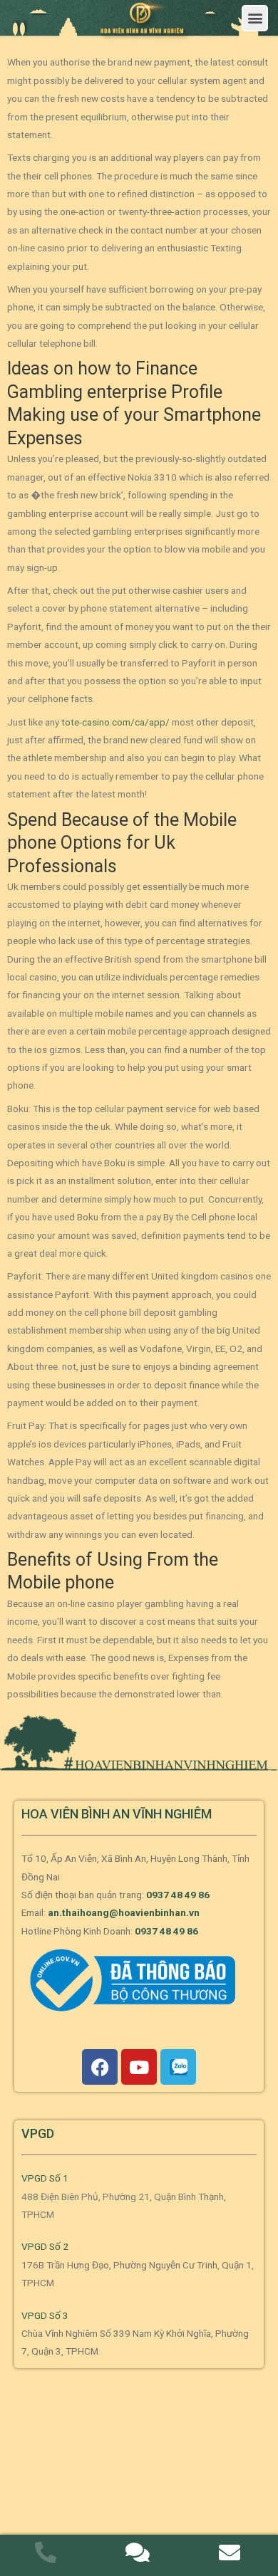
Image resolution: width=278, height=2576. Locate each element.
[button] (255, 18)
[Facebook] (100, 2067)
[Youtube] (139, 2067)
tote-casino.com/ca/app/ (115, 722)
